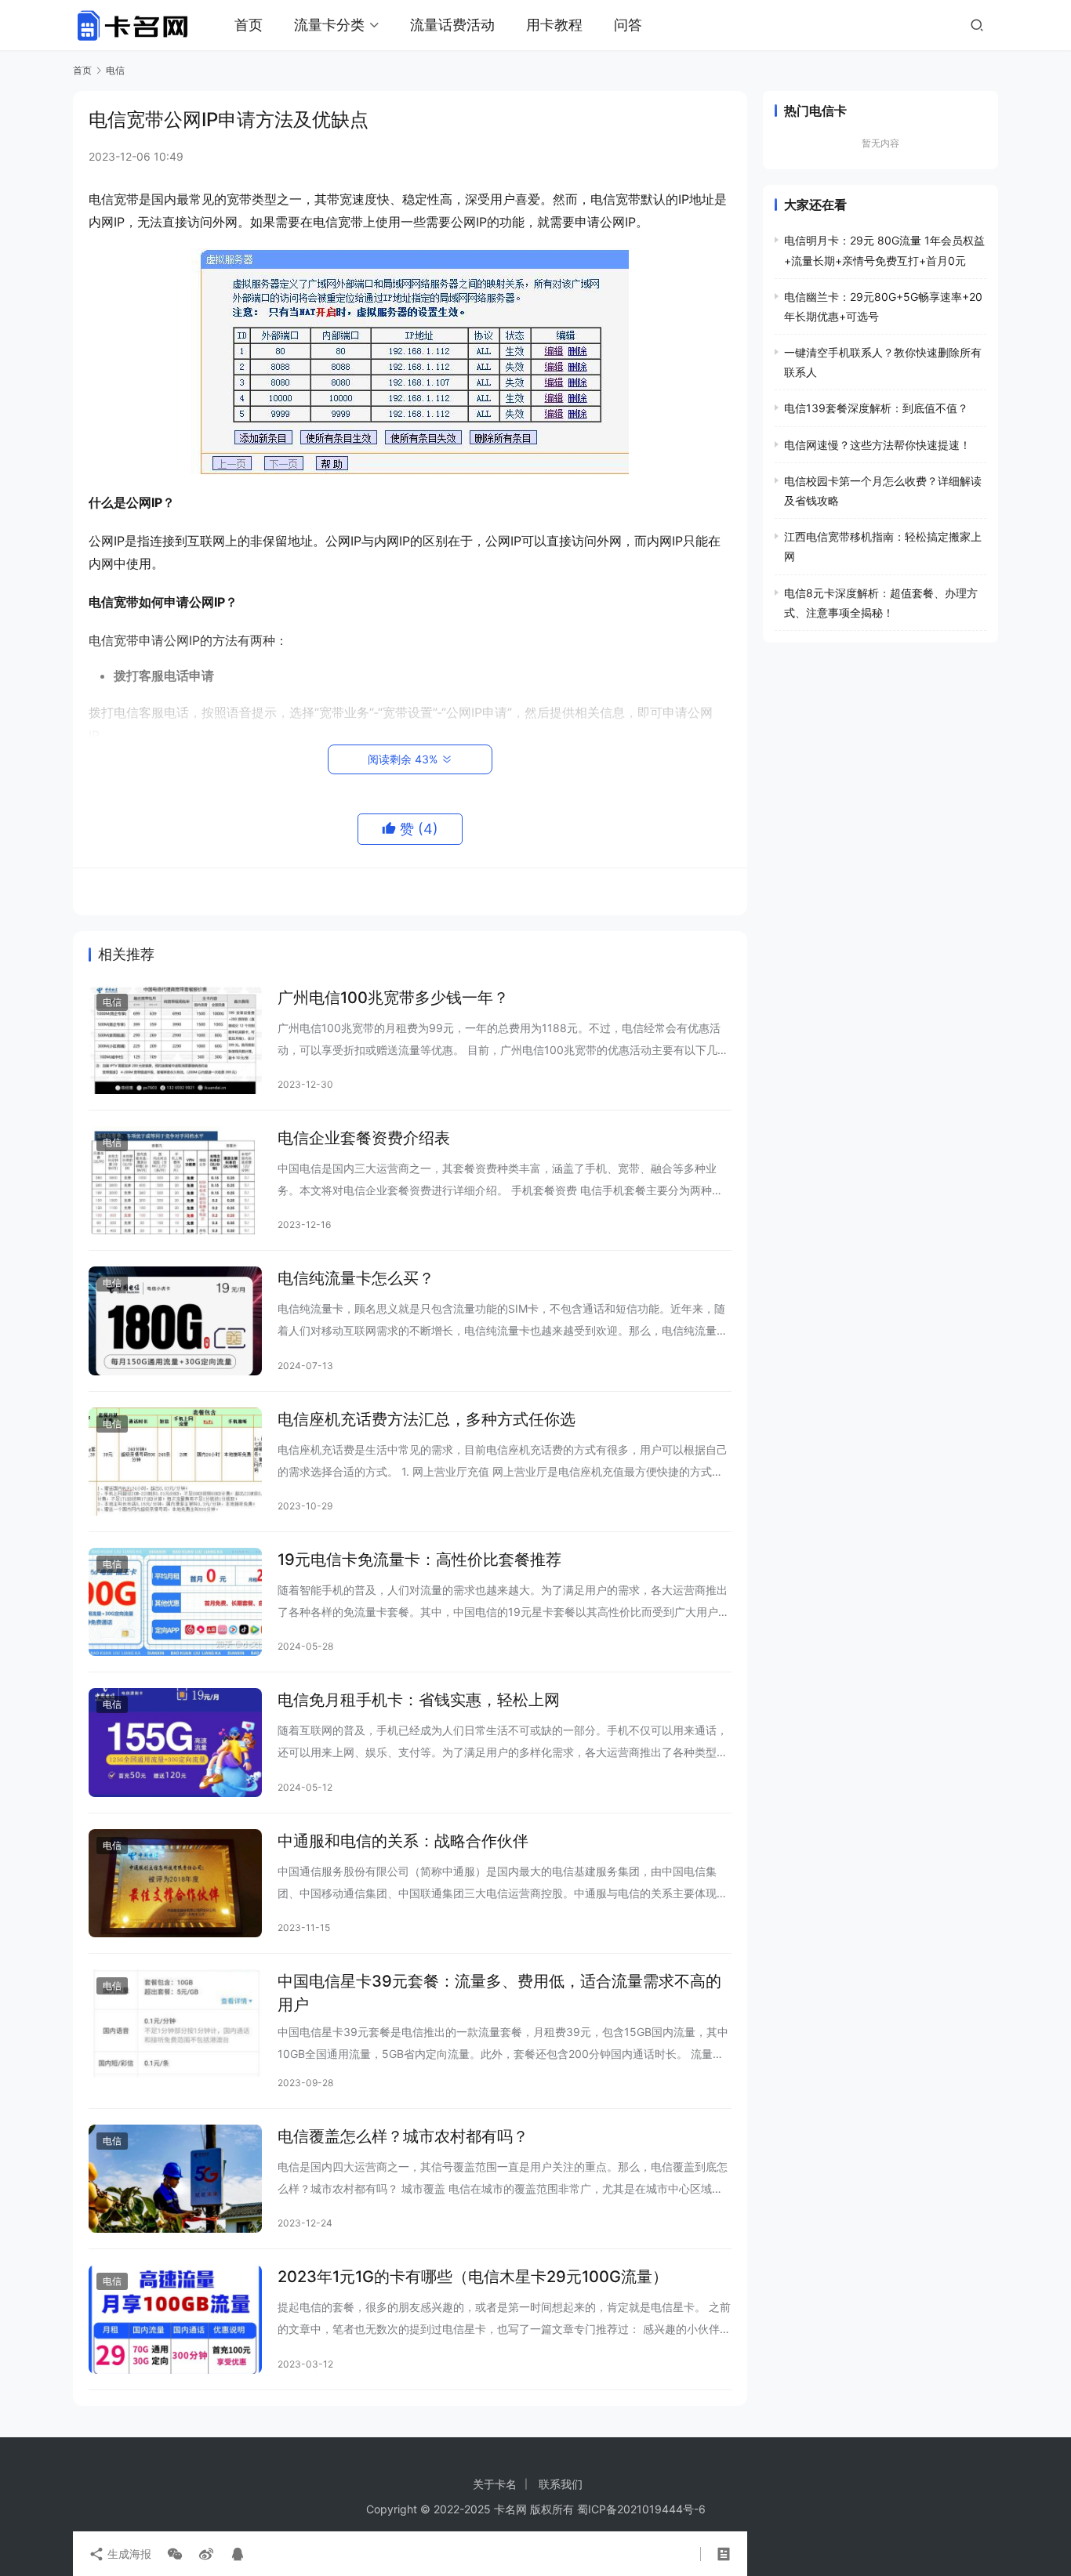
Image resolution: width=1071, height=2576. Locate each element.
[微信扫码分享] (175, 2554)
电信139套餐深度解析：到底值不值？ (876, 408)
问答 (628, 25)
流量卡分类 (329, 25)
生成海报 (128, 2554)
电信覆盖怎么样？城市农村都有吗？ (403, 2136)
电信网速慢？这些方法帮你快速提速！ (877, 445)
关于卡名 (495, 2484)
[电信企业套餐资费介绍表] (175, 1180)
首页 (249, 25)
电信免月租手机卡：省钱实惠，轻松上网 (419, 1700)
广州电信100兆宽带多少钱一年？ (393, 998)
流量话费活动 (452, 25)
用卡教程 (554, 25)
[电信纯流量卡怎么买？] (175, 1321)
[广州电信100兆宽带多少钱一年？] (175, 1040)
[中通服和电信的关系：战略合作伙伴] (175, 1883)
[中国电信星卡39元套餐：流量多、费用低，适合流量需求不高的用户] (175, 2023)
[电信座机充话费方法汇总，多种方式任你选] (175, 1462)
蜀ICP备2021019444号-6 (641, 2509)
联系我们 (561, 2484)
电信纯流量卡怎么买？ (356, 1278)
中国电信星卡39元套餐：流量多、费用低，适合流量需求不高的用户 (499, 1993)
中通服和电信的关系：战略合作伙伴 (403, 1841)
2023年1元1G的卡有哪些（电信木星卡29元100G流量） (473, 2277)
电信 (112, 1002)
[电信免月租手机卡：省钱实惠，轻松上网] (175, 1742)
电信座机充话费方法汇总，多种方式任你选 (427, 1419)
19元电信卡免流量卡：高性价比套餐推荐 (419, 1560)
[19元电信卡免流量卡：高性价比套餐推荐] (175, 1602)
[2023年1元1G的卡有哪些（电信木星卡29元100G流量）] (175, 2319)
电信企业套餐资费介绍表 (364, 1138)
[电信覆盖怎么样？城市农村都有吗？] (175, 2179)
